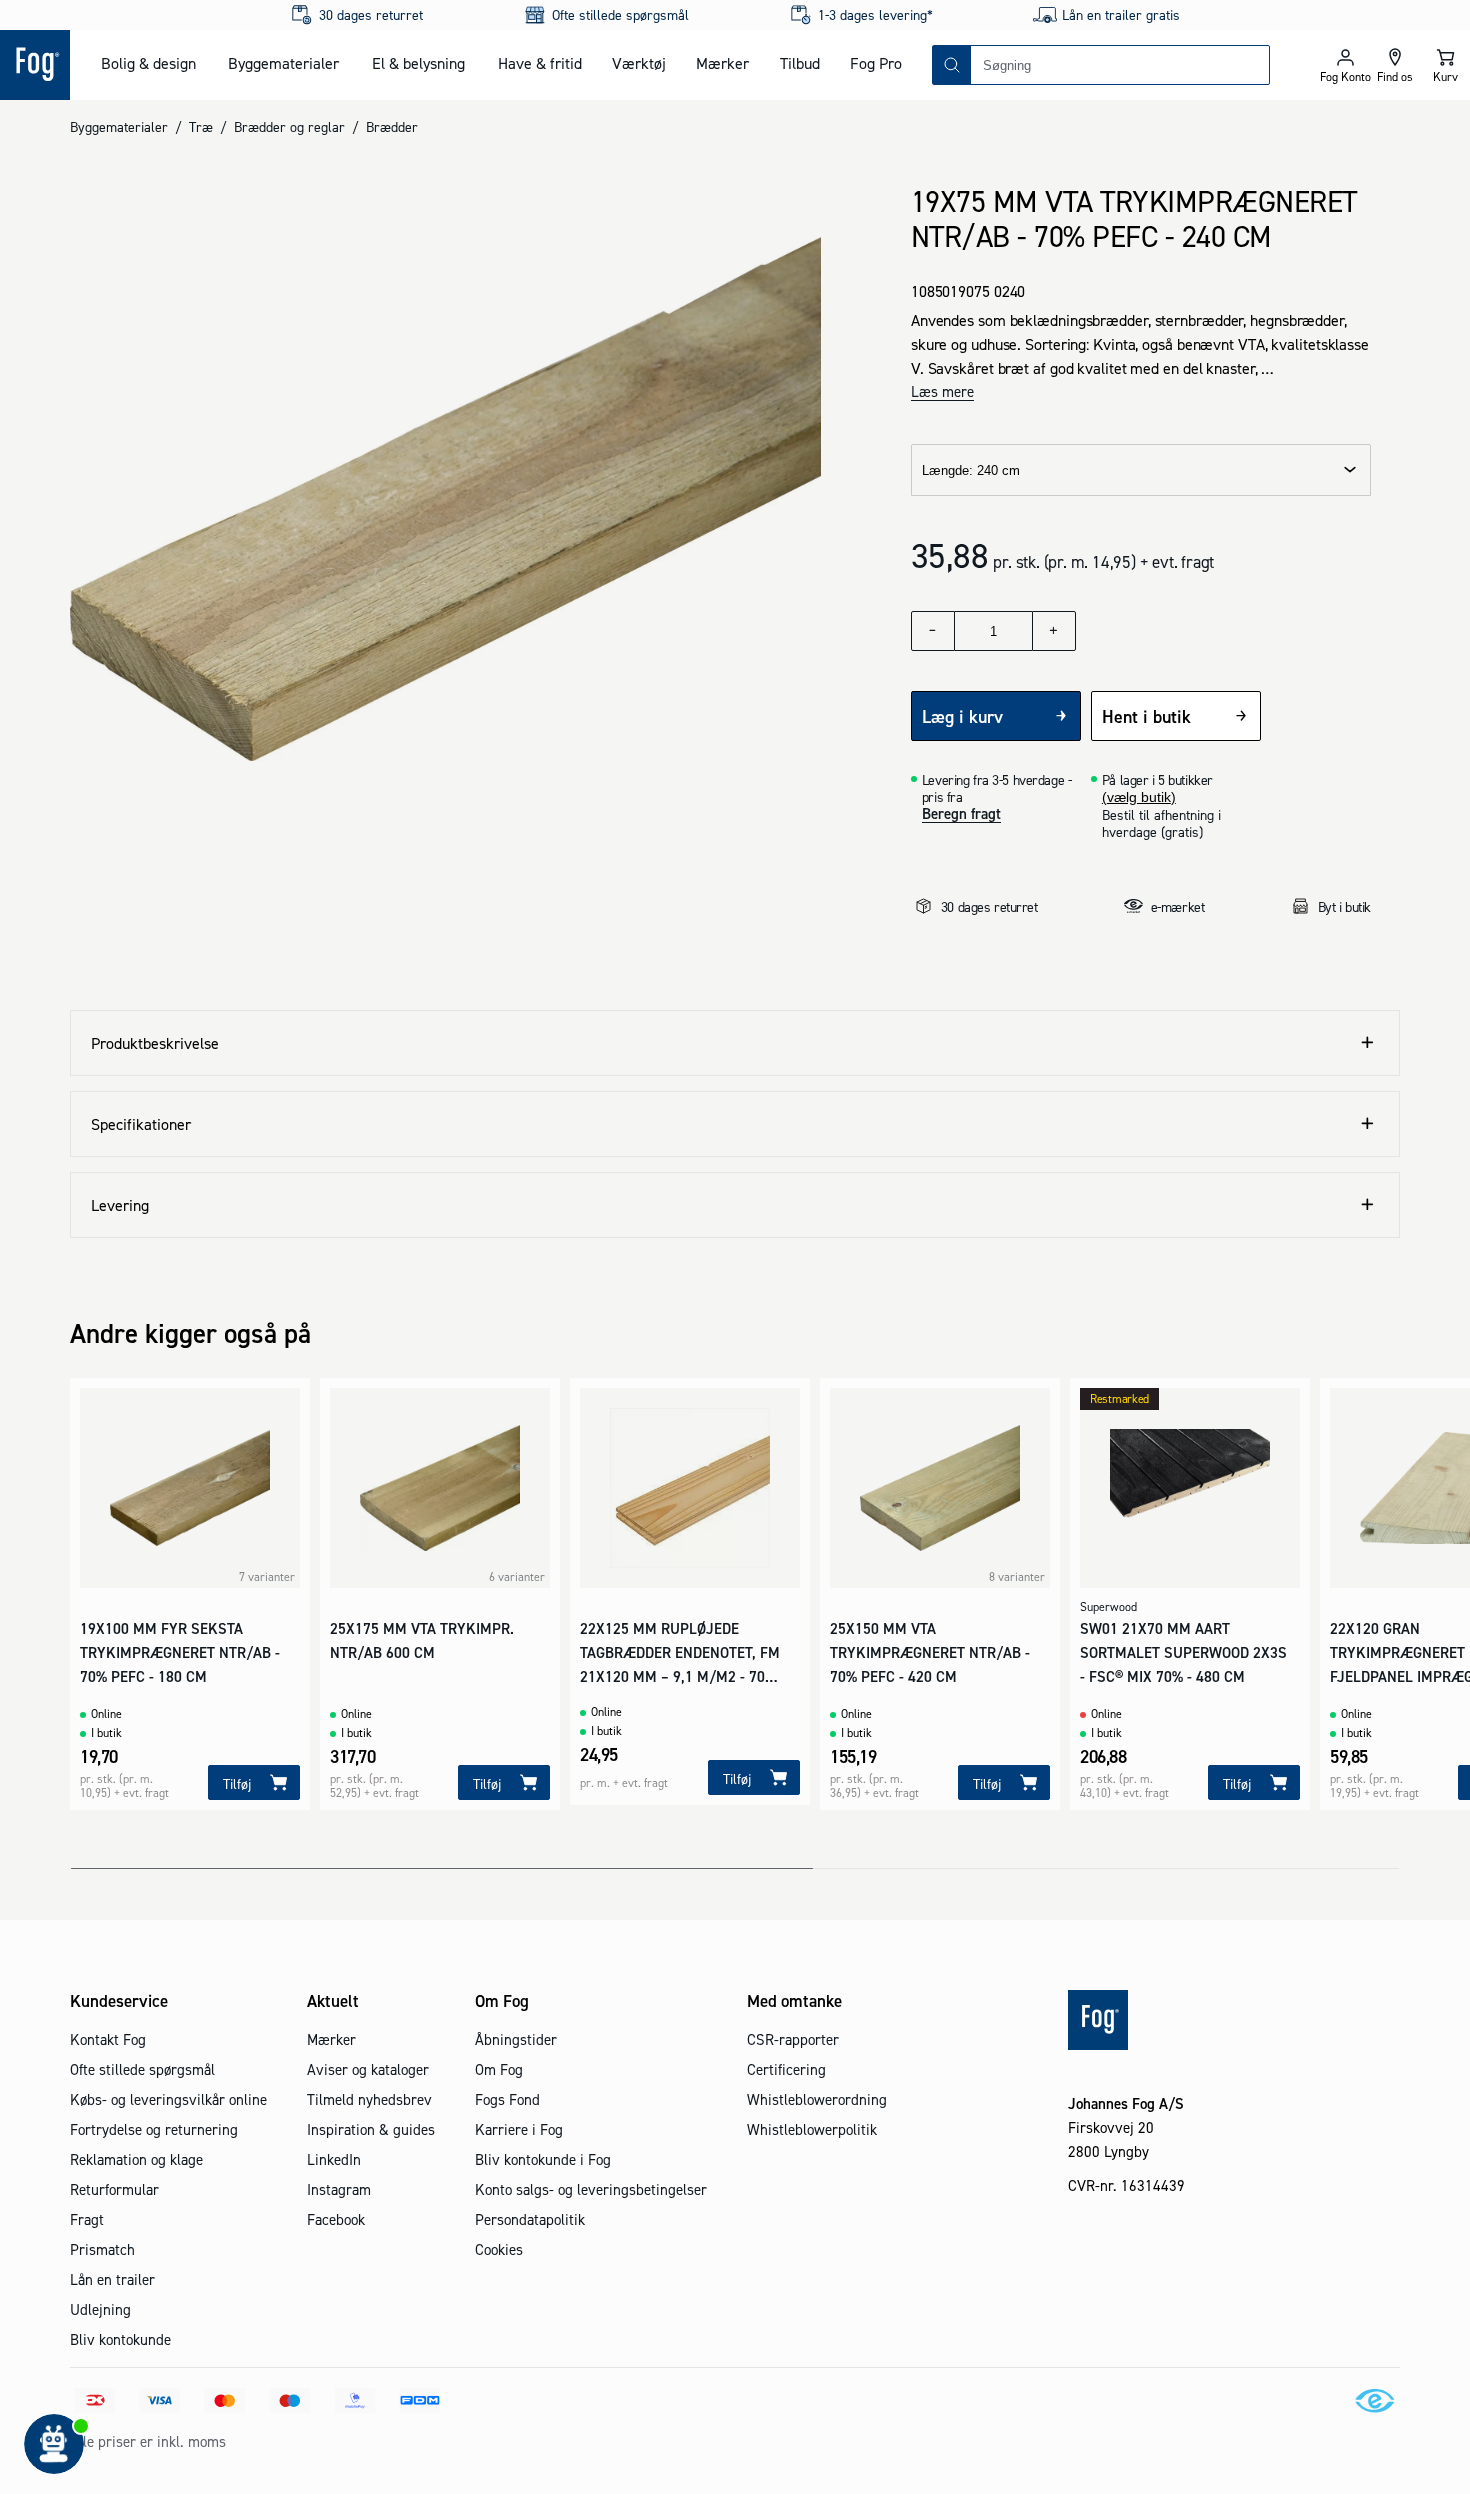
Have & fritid (540, 63)
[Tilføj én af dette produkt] (1054, 631)
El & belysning (418, 63)
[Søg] (952, 65)
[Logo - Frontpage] (35, 65)
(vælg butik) (1139, 797)
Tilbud (800, 63)
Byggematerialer (283, 63)
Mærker (722, 63)
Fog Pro (876, 63)
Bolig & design (148, 63)
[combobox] (1120, 65)
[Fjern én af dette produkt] (933, 631)
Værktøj (639, 63)
